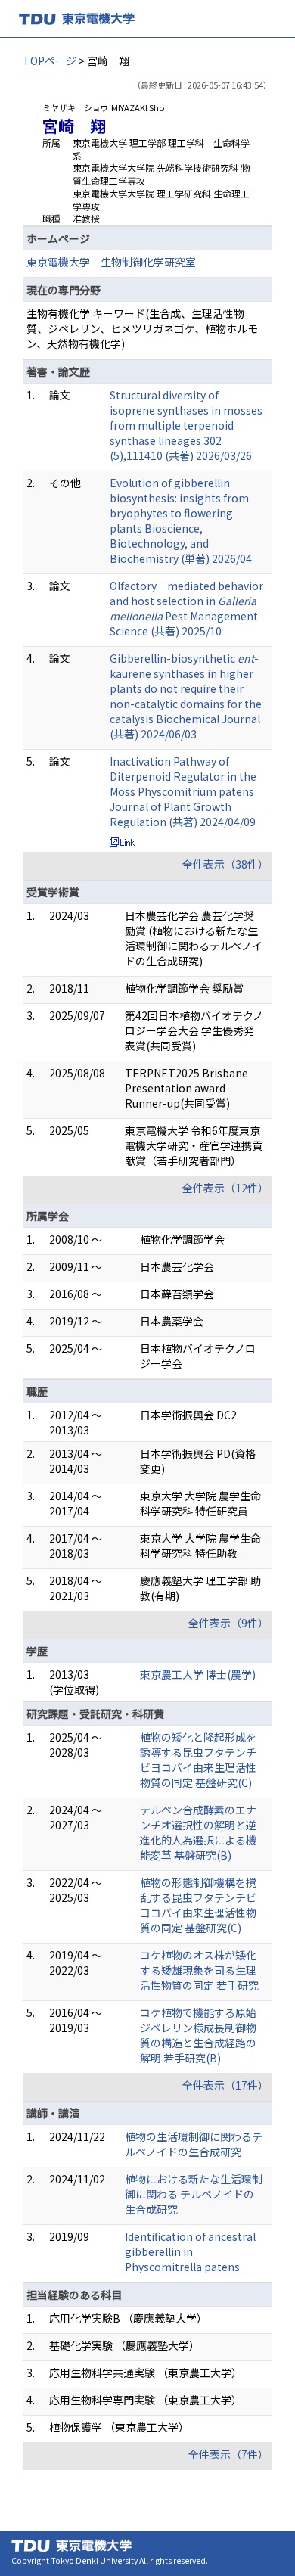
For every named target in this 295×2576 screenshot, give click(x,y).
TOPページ (50, 61)
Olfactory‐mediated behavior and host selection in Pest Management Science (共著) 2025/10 (186, 608)
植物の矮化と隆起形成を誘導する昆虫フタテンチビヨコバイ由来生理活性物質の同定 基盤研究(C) (198, 1760)
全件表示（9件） (228, 1623)
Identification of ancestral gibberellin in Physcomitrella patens (190, 2251)
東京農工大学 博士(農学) (198, 1674)
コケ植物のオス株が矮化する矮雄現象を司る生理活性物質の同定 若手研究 (199, 1970)
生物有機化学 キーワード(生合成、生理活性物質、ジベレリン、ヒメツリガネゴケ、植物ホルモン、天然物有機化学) (142, 328)
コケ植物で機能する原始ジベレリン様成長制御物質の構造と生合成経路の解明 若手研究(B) (198, 2035)
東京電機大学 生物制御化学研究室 (111, 262)
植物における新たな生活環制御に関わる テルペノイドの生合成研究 (194, 2194)
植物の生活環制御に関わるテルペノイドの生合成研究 (194, 2144)
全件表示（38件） (225, 864)
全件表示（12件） (225, 1188)
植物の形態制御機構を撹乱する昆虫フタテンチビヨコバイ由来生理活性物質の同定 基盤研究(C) (198, 1905)
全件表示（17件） (225, 2085)
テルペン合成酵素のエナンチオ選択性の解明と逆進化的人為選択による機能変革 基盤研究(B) (198, 1832)
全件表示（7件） (228, 2454)
